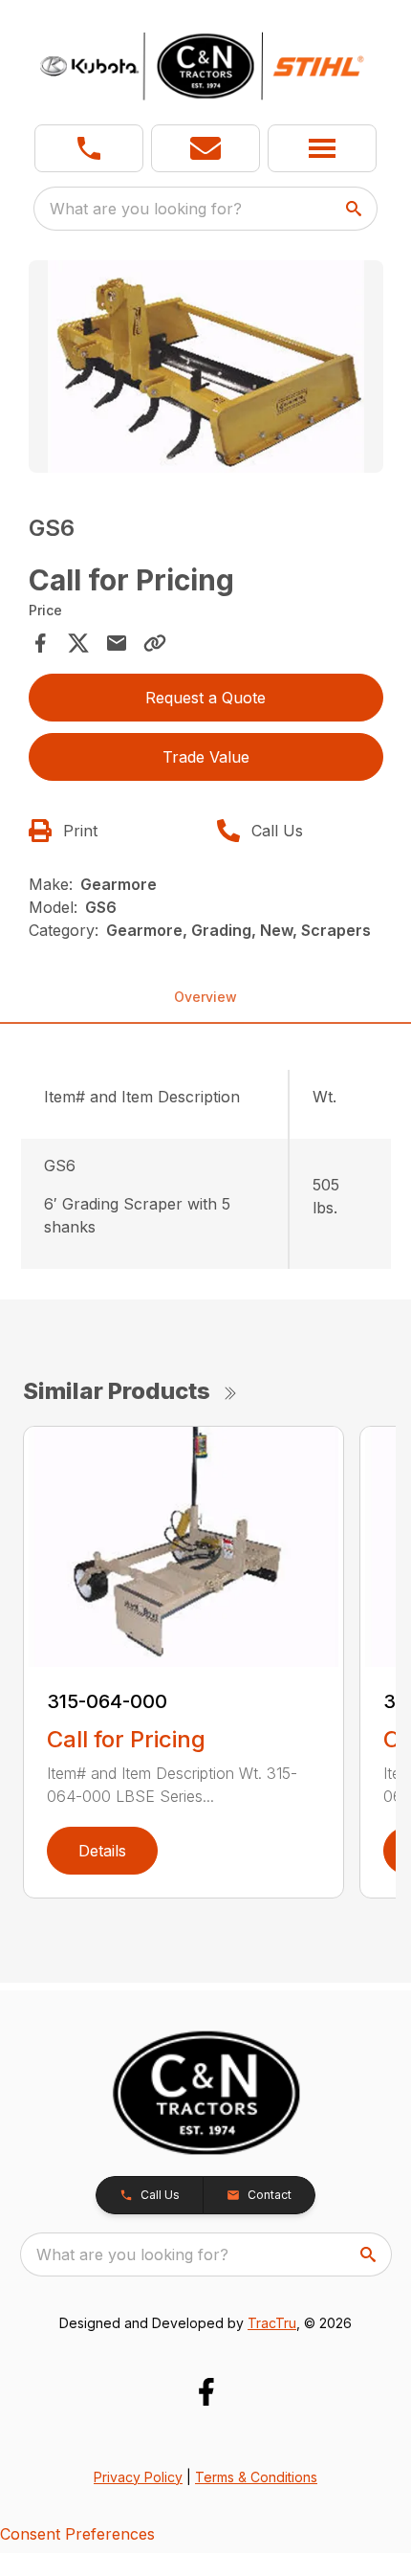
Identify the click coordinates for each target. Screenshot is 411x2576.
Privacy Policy (138, 2477)
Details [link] (102, 1851)
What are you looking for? (146, 209)
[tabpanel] (206, 370)
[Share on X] (78, 643)
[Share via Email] (117, 643)
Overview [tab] (205, 997)
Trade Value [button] (206, 757)
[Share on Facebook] (40, 643)
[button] (89, 148)
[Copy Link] (155, 643)
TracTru (272, 2323)
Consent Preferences (77, 2534)
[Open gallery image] (206, 367)
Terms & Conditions (256, 2477)
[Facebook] (206, 2392)
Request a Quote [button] (205, 698)
